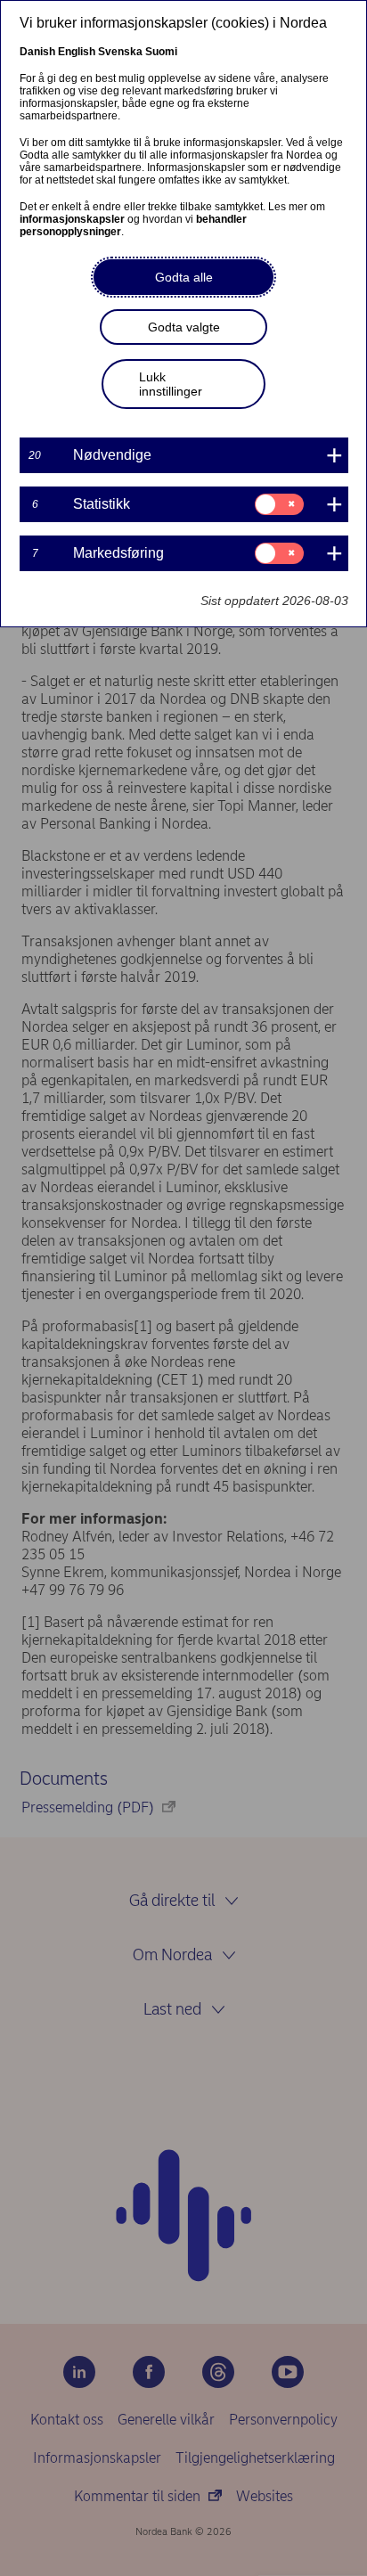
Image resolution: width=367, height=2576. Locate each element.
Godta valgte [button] (184, 327)
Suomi (161, 52)
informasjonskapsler (72, 219)
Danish (37, 52)
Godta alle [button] (184, 277)
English (77, 52)
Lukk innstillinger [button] (171, 384)
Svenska (120, 52)
